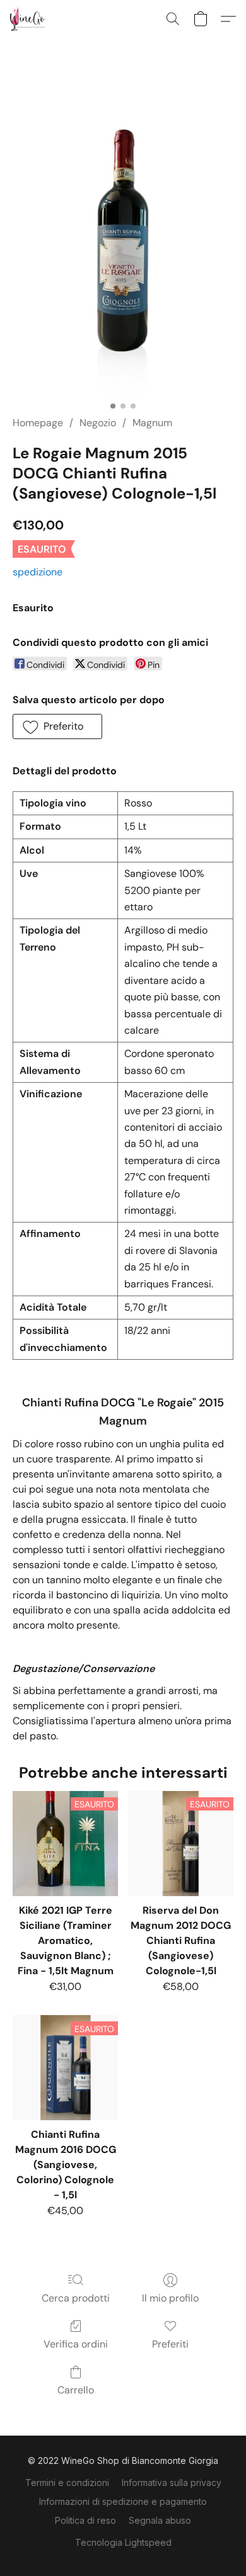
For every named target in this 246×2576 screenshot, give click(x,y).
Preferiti (170, 2344)
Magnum (152, 423)
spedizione (38, 572)
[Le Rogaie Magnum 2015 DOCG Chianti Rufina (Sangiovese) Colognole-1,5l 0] (123, 242)
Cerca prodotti (76, 2298)
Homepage (38, 423)
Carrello (76, 2390)
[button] (29, 19)
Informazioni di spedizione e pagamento (123, 2501)
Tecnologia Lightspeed (123, 2542)
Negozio (98, 423)
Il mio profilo (170, 2298)
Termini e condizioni (67, 2483)
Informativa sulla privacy (172, 2483)
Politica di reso (85, 2520)
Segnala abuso (160, 2520)
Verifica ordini (76, 2344)
